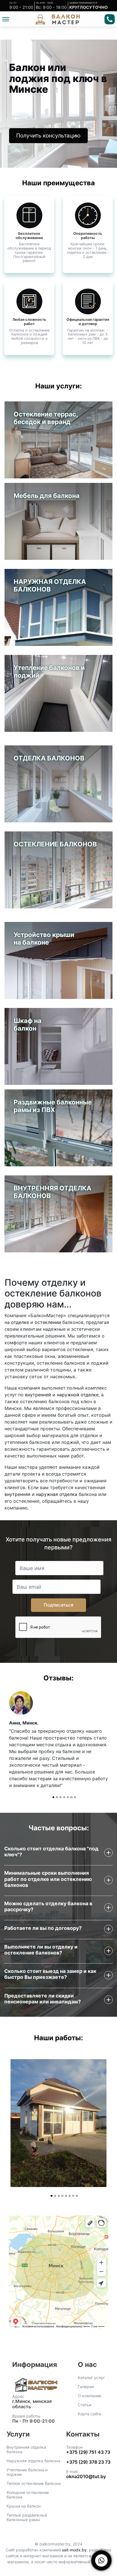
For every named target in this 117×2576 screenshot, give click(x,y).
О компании (89, 2396)
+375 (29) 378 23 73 (88, 2462)
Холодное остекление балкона (28, 2495)
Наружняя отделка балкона (33, 2461)
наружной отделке (78, 1395)
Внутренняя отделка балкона (26, 2450)
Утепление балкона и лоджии (27, 2472)
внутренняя (17, 1494)
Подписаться (58, 1605)
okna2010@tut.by (86, 2476)
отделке (20, 1322)
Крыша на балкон (24, 2506)
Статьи (84, 2405)
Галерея (86, 2387)
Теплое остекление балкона (34, 2483)
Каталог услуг (91, 2378)
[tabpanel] (58, 1743)
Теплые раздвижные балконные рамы (27, 2517)
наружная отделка (57, 1494)
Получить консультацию (48, 136)
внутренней (38, 1395)
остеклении (48, 1322)
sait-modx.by (74, 2550)
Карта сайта (89, 2414)
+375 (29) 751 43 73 (88, 2452)
